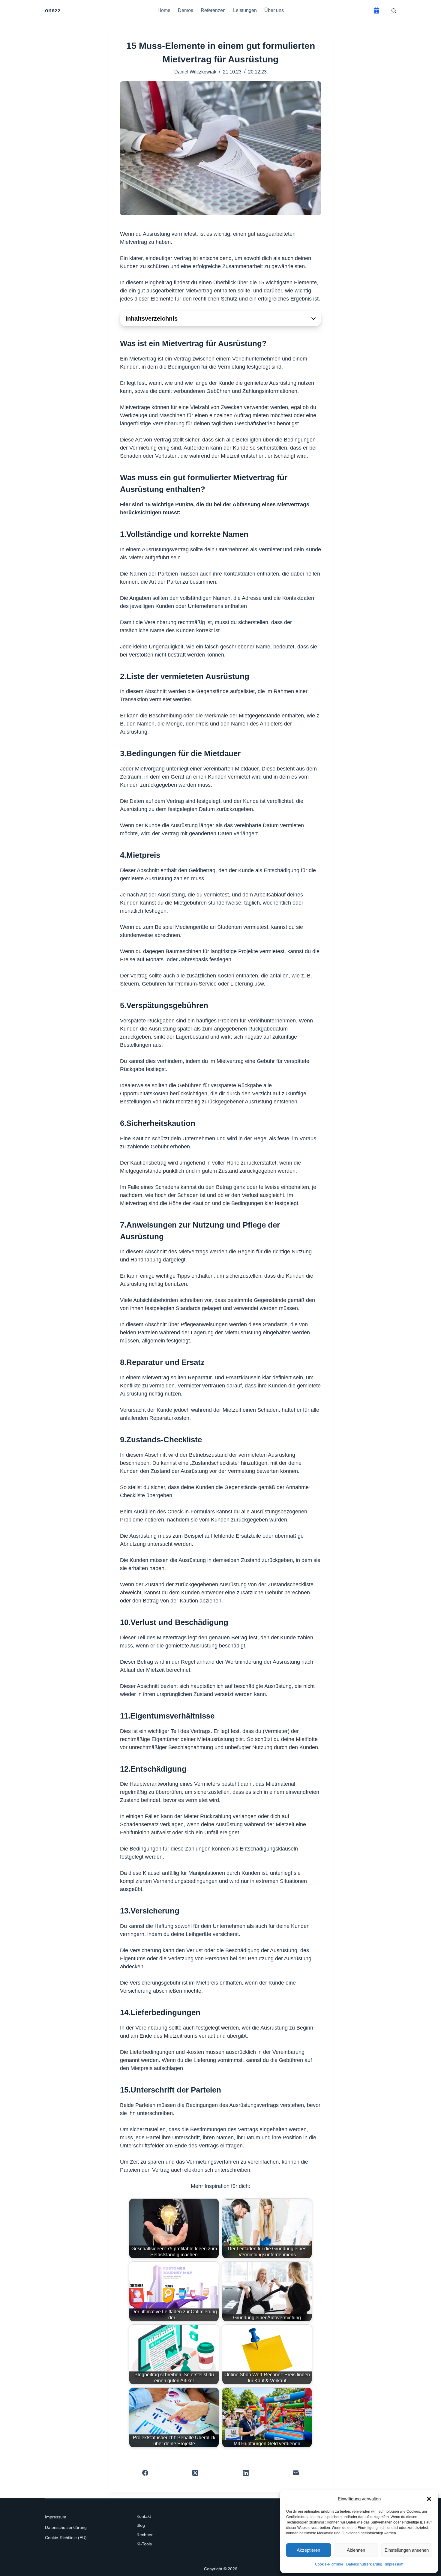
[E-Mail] (296, 2473)
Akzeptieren (308, 2550)
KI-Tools (144, 2544)
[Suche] (394, 11)
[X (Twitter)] (196, 2473)
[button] (429, 2499)
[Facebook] (145, 2473)
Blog (141, 2525)
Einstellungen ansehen (407, 2550)
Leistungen (245, 10)
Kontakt (144, 2516)
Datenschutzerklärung (364, 2564)
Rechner (145, 2535)
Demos (186, 10)
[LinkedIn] (246, 2473)
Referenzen (213, 10)
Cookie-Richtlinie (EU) (66, 2538)
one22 (53, 10)
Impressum (394, 2564)
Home (164, 10)
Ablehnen (356, 2550)
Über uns (274, 10)
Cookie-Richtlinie (329, 2564)
